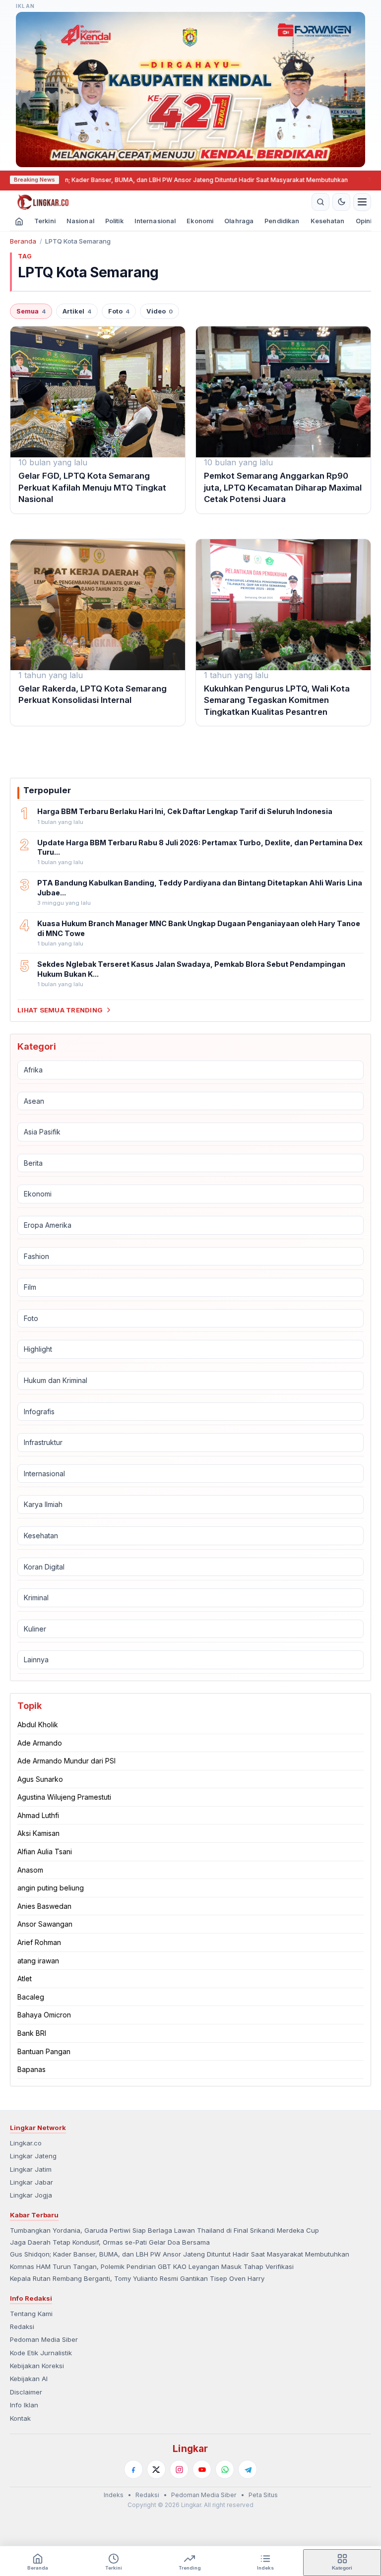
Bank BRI (32, 2033)
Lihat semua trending (60, 1010)
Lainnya (36, 1660)
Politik (114, 221)
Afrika (33, 1070)
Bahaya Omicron (44, 2015)
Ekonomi (200, 221)
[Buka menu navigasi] (362, 202)
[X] (156, 2469)
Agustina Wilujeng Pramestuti (64, 1797)
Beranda (23, 241)
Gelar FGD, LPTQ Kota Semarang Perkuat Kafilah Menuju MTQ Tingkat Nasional (92, 487)
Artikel (77, 311)
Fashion (36, 1256)
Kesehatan (328, 221)
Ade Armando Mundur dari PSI (66, 1761)
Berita (33, 1163)
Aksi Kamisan (38, 1833)
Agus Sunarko (40, 1779)
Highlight (38, 1349)
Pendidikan (282, 221)
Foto (119, 311)
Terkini (45, 221)
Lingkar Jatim (31, 2169)
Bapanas (32, 2069)
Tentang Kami (31, 2314)
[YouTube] (202, 2469)
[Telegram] (248, 2469)
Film (30, 1287)
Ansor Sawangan (45, 1924)
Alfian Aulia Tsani (45, 1852)
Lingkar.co (26, 2143)
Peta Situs (263, 2495)
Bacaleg (31, 1997)
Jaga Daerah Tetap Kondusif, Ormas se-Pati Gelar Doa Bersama (110, 2242)
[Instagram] (179, 2469)
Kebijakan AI (29, 2379)
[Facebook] (133, 2469)
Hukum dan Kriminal (56, 1380)
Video (159, 311)
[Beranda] (159, 202)
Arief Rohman (39, 1942)
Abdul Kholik (38, 1725)
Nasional (80, 221)
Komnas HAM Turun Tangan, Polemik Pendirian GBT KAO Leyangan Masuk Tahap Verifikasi (152, 2266)
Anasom (30, 1870)
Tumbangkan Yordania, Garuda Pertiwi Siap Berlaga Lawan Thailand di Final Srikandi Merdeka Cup (164, 2230)
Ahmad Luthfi (38, 1815)
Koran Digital (44, 1567)
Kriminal (36, 1598)
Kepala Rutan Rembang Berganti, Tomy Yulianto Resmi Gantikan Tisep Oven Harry (137, 2278)
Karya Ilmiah (43, 1504)
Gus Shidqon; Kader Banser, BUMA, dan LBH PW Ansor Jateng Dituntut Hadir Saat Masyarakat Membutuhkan (180, 2254)
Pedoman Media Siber (44, 2339)
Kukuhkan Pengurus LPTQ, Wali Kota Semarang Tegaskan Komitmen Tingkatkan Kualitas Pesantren (277, 700)
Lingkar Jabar (32, 2182)
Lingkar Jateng (33, 2156)
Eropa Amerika (48, 1225)
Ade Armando (40, 1743)
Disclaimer (26, 2392)
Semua (31, 311)
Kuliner (35, 1629)
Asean (34, 1101)
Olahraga (239, 221)
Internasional (155, 221)
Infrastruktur (43, 1442)
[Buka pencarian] (320, 202)
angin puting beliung (51, 1888)
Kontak (20, 2418)
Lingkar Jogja (31, 2195)
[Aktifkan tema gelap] (341, 202)
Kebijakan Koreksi (37, 2366)
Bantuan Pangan (44, 2051)
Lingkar (190, 2449)
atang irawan (38, 1961)
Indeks (114, 2495)
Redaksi (22, 2326)
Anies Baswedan (44, 1906)
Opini (364, 221)
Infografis (39, 1412)
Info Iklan (24, 2405)
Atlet (25, 1979)
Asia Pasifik (42, 1132)
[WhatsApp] (225, 2469)
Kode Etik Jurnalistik (41, 2353)
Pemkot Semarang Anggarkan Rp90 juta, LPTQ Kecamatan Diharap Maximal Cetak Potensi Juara (283, 487)
